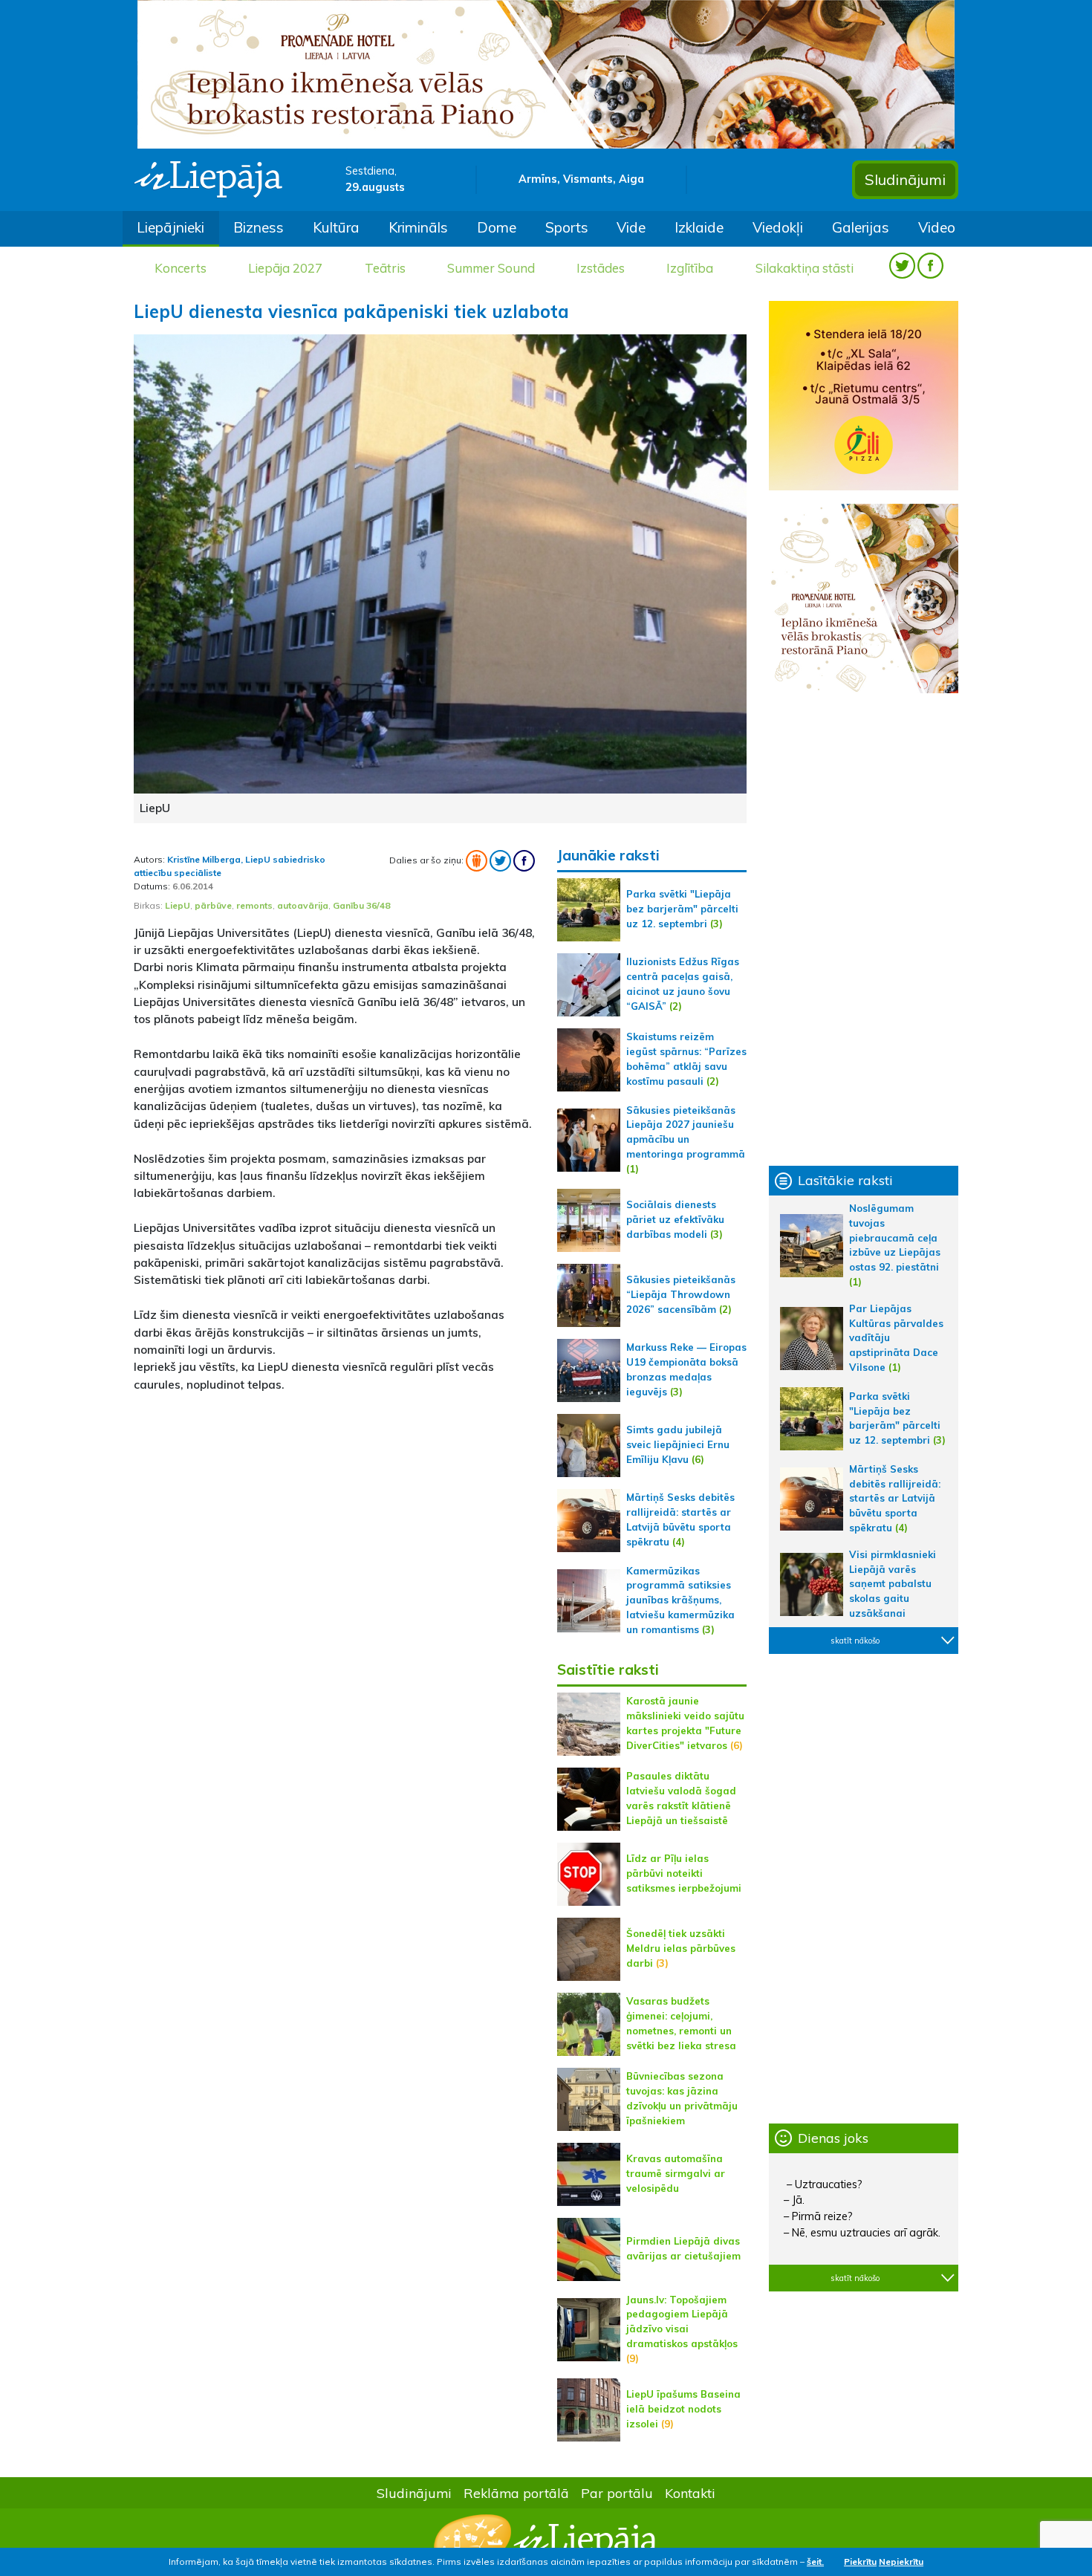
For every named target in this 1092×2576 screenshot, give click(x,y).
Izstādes (601, 268)
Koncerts (181, 268)
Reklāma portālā (516, 2493)
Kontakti (690, 2493)
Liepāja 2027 (285, 268)
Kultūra (336, 227)
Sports (567, 227)
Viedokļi (778, 227)
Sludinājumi (905, 179)
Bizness (259, 227)
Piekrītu (860, 2562)
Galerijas (861, 227)
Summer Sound (491, 268)
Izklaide (699, 227)
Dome (497, 227)
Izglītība (690, 268)
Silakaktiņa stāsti (805, 268)
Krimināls (418, 227)
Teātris (385, 268)
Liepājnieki (170, 227)
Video (937, 227)
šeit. (815, 2562)
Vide (631, 227)
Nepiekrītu (901, 2562)
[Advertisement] (334, 1509)
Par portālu (617, 2493)
